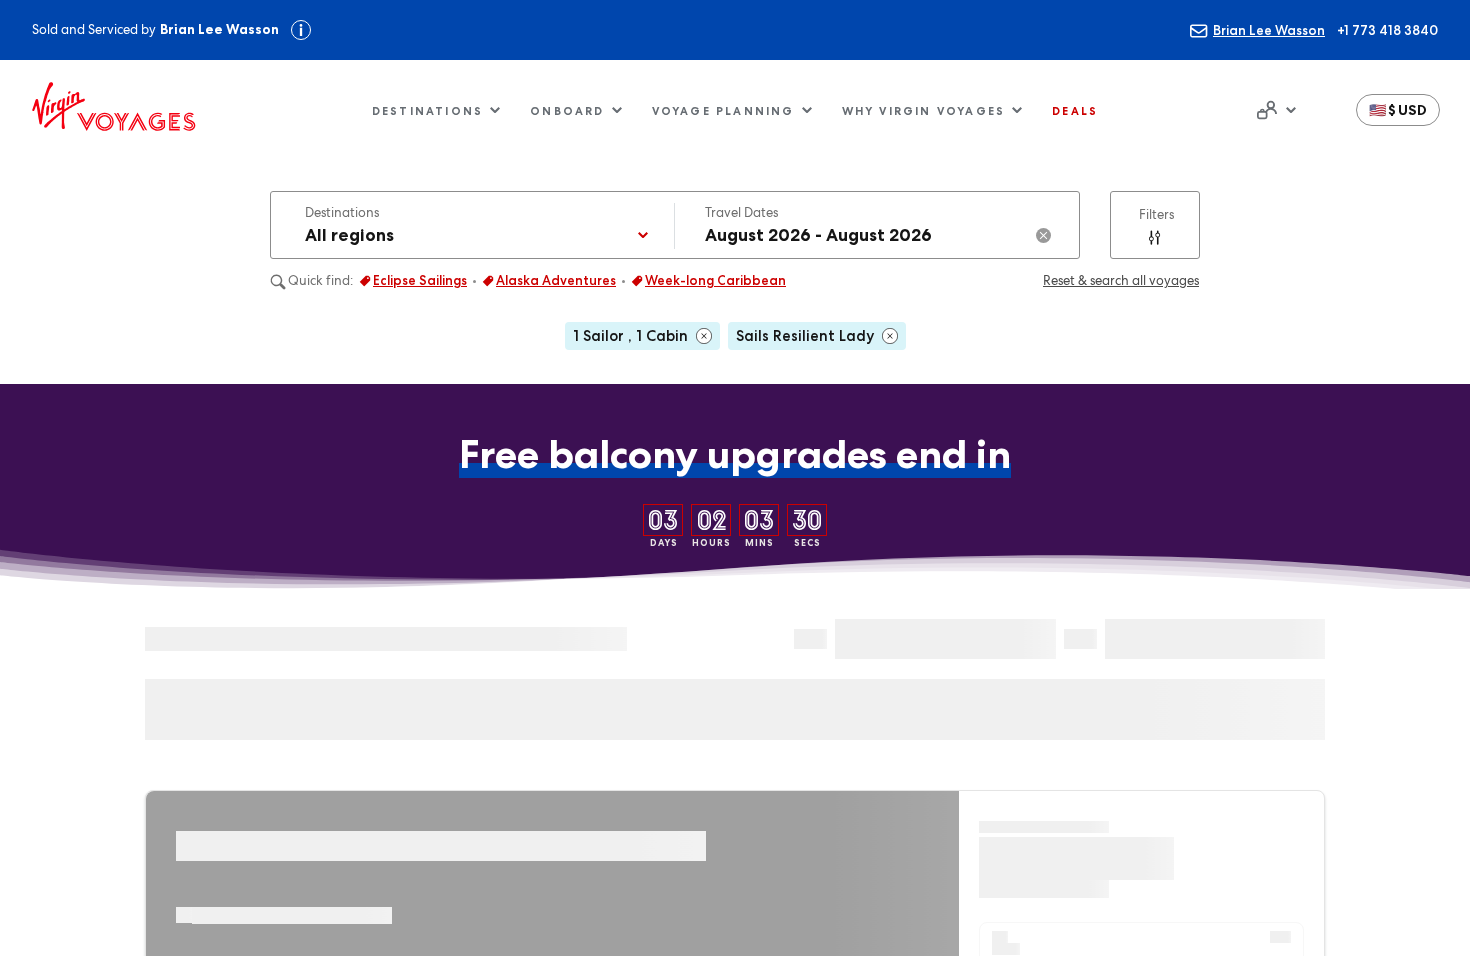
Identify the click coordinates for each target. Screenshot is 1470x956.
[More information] (301, 30)
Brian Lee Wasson (1269, 30)
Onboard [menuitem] (567, 111)
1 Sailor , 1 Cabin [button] (630, 336)
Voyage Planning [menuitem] (723, 111)
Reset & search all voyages (1121, 280)
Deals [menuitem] (1075, 111)
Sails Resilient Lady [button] (805, 336)
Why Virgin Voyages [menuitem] (924, 111)
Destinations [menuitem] (427, 111)
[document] (1274, 110)
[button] (1398, 110)
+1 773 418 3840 (1387, 30)
